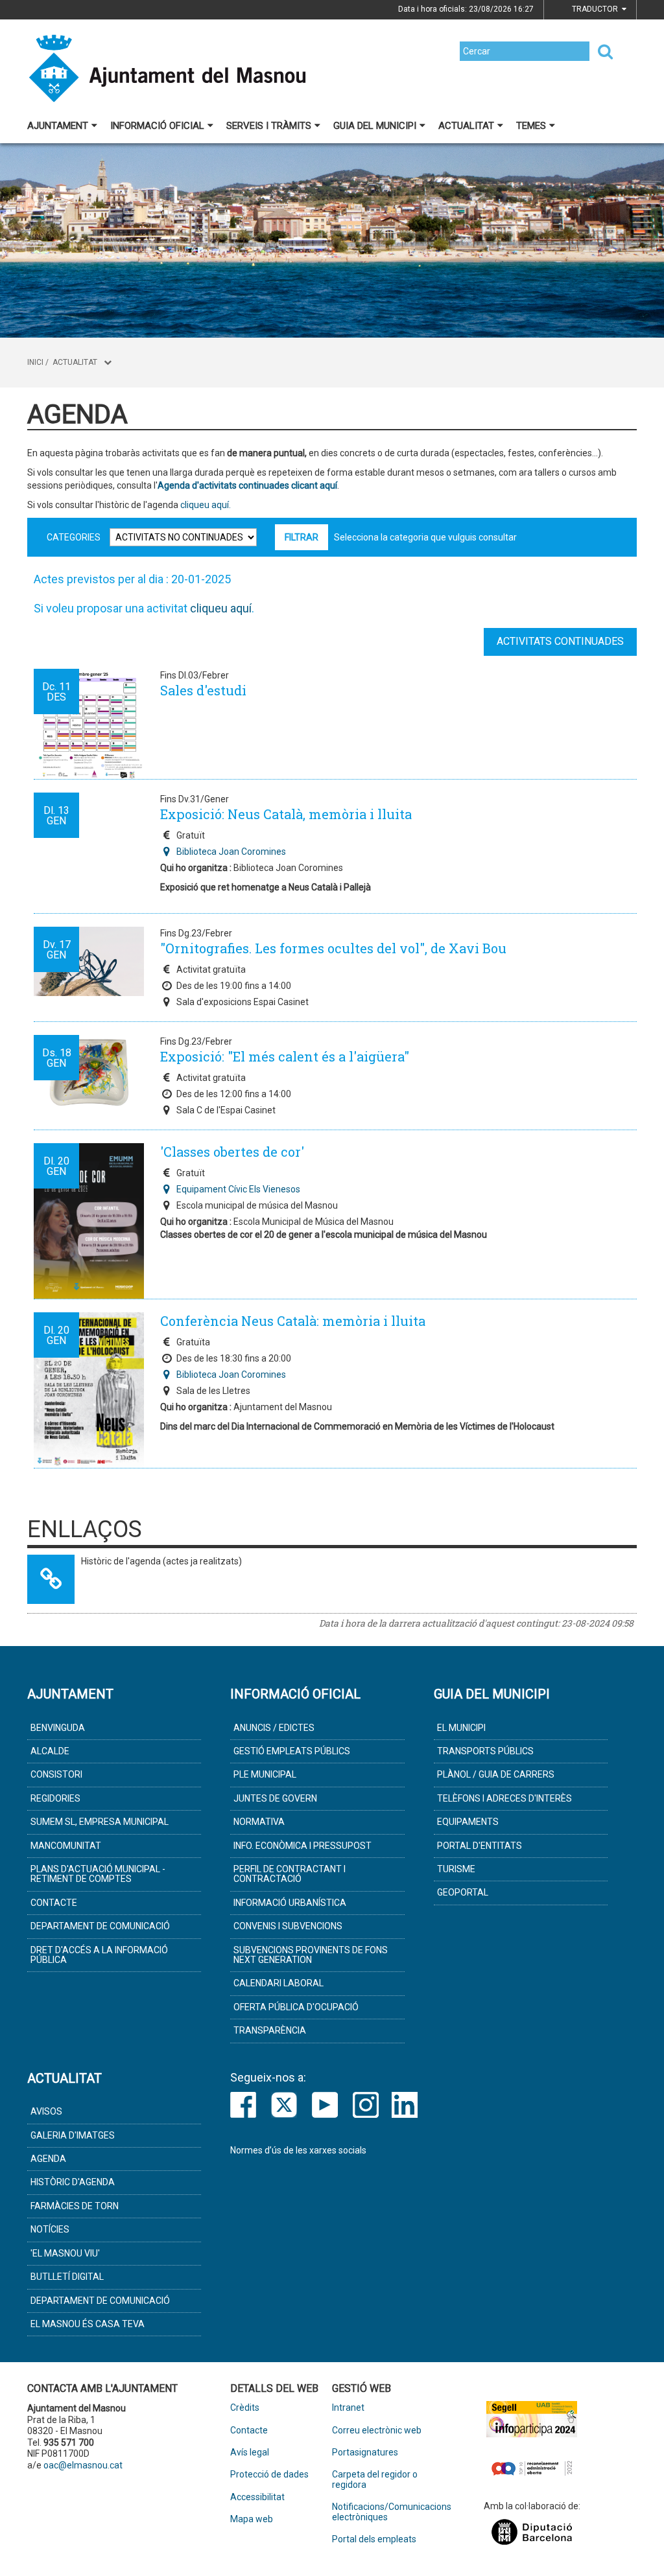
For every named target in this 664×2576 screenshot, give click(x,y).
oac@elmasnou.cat (83, 2465)
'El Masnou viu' (65, 2253)
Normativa (259, 1822)
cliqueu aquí (221, 608)
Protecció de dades (269, 2475)
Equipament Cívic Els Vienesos (238, 1189)
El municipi (461, 1728)
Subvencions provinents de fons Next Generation (311, 1955)
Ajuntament (58, 126)
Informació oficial (157, 126)
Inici (35, 362)
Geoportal (463, 1892)
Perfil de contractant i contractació (290, 1874)
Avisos (46, 2111)
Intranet (348, 2408)
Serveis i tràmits (269, 126)
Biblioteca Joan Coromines (231, 852)
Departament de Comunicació (100, 1926)
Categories (74, 537)
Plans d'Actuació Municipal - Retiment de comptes (98, 1874)
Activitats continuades (560, 641)
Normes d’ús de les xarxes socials (298, 2150)
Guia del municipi (375, 126)
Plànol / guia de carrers (496, 1774)
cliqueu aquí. (205, 505)
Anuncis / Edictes (274, 1728)
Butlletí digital (67, 2277)
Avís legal (250, 2453)
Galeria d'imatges (73, 2135)
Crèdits (245, 2408)
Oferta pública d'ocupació (296, 2007)
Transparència (270, 2030)
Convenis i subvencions (288, 1926)
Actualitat (466, 126)
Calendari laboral (279, 1983)
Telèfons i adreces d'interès (504, 1798)
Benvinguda (58, 1728)
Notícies (50, 2229)
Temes (531, 126)
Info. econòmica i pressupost (302, 1846)
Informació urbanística (290, 1903)
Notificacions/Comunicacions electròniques (383, 2512)
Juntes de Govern (275, 1798)
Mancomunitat (66, 1846)
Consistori (56, 1774)
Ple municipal (265, 1774)
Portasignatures (365, 2453)
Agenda (48, 2159)
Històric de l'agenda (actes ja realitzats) (161, 1561)
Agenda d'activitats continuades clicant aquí (247, 485)
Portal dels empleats (374, 2539)
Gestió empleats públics (292, 1751)
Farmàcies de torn (75, 2206)
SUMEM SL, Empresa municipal (100, 1822)
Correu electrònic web (377, 2431)
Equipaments (468, 1822)
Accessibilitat (257, 2497)
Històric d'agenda (73, 2182)
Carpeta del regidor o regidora (375, 2479)
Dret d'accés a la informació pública (99, 1955)
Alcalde (50, 1751)
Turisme (456, 1869)
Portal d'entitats (480, 1846)
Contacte (54, 1903)
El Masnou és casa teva (88, 2324)
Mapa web (252, 2519)
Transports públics (485, 1751)
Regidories (55, 1798)
